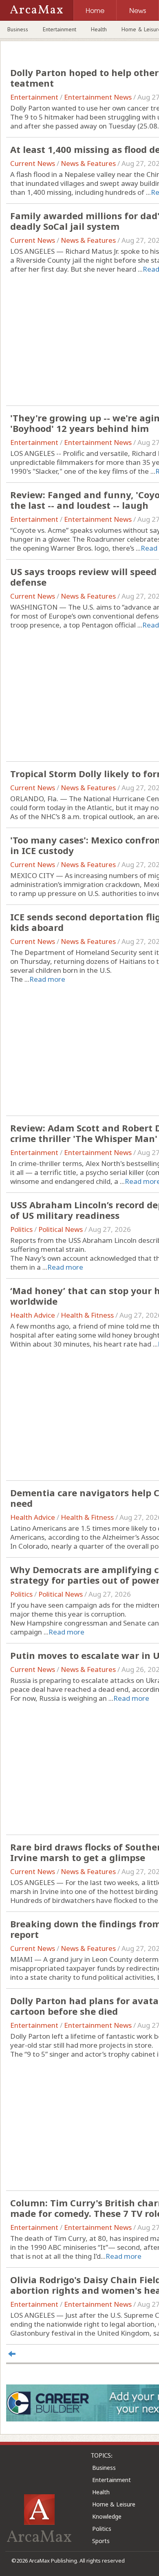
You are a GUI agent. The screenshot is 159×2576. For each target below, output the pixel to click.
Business (18, 29)
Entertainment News (98, 97)
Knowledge (107, 2516)
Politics (21, 1229)
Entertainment (60, 29)
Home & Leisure (114, 2504)
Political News (61, 1229)
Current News (33, 163)
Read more (47, 979)
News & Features (88, 163)
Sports (101, 2541)
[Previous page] (12, 2354)
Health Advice (33, 1315)
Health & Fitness (87, 1315)
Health (99, 29)
